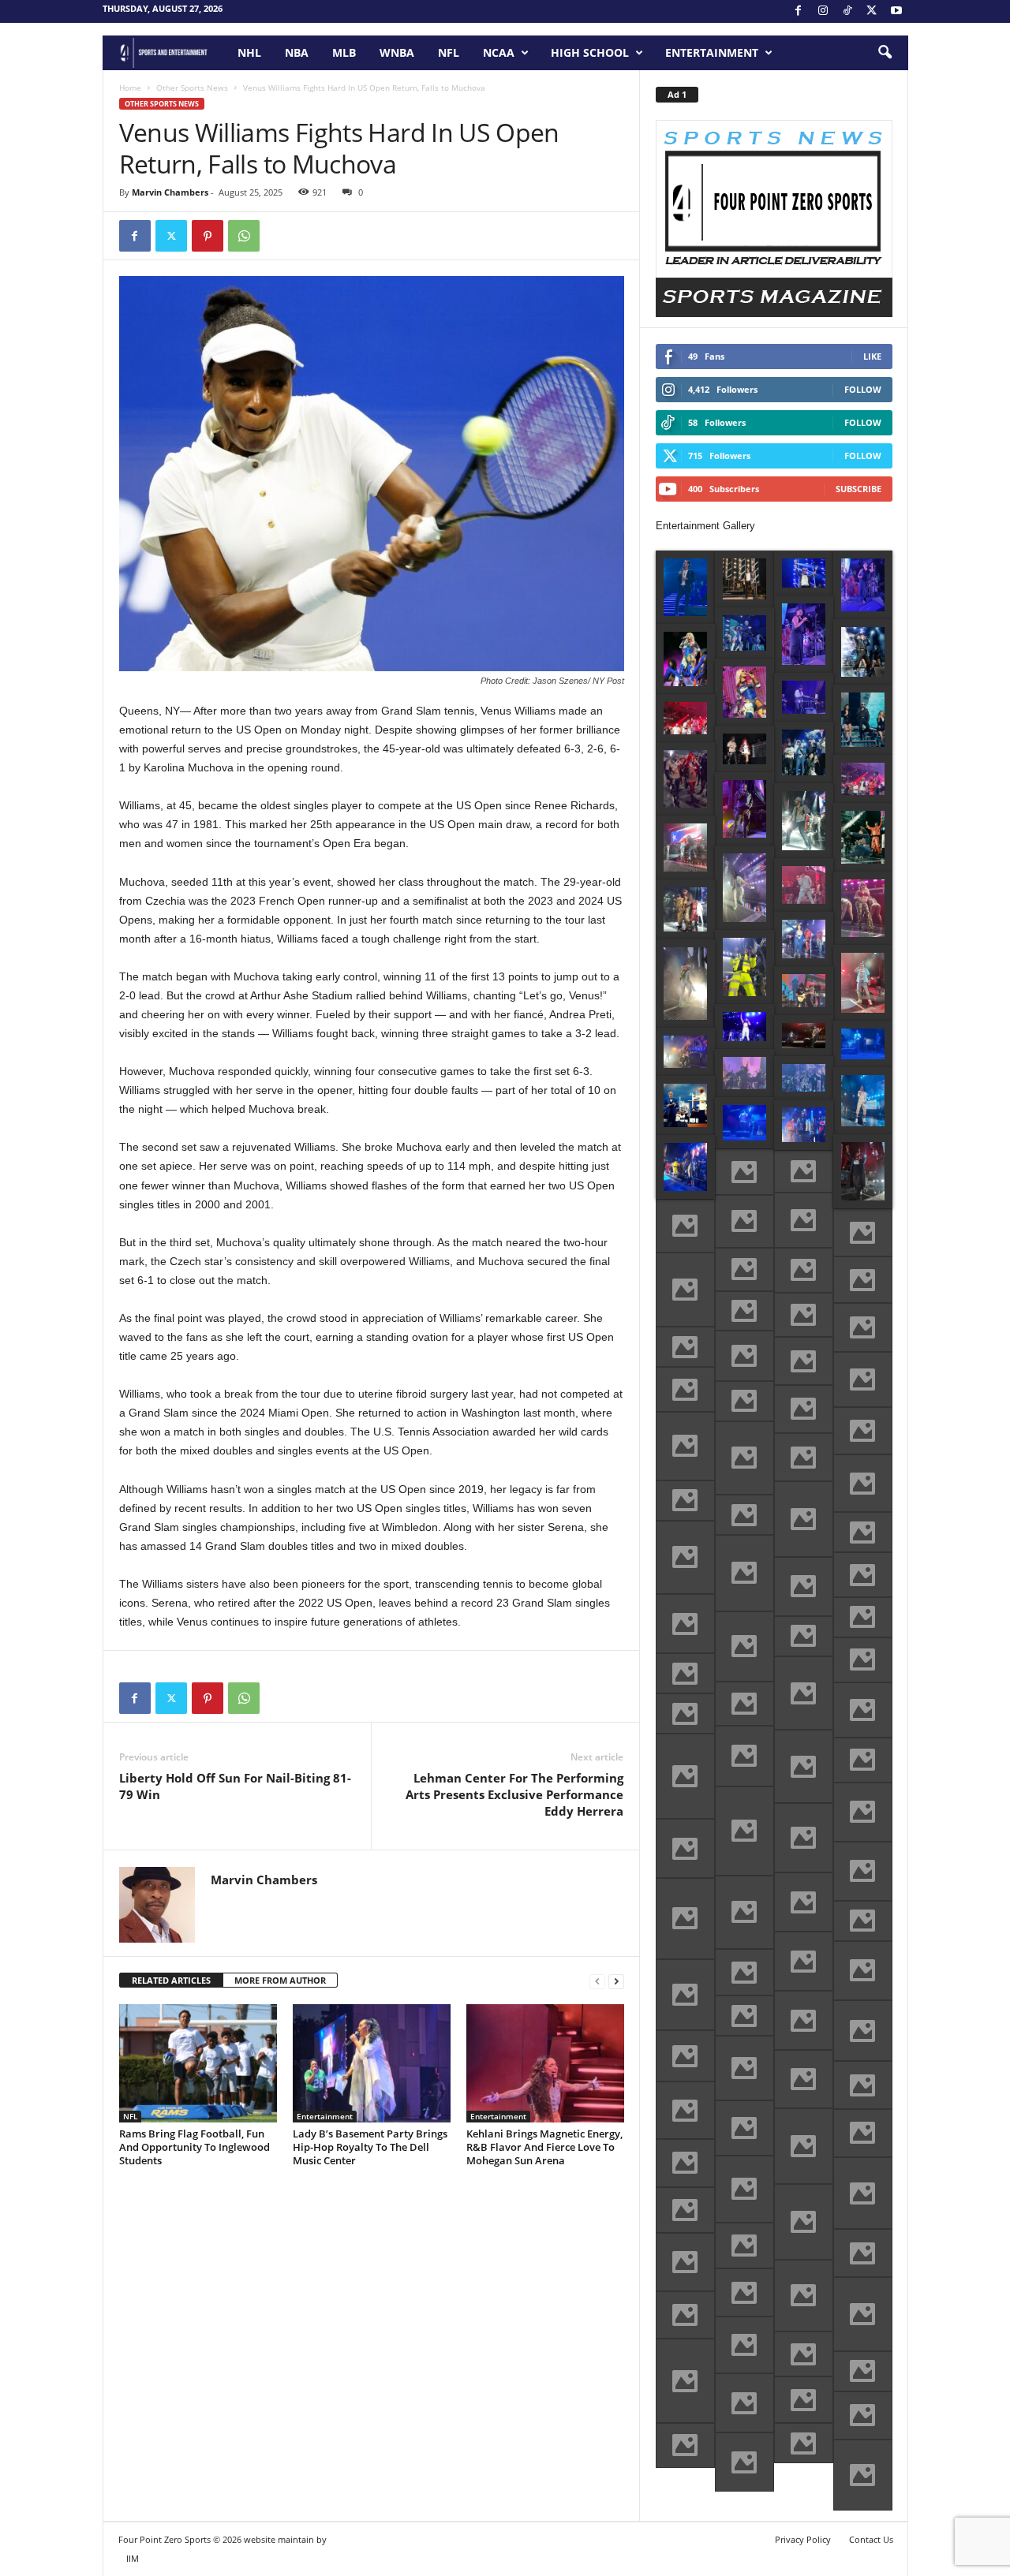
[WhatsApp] (244, 236)
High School (590, 52)
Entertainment (712, 52)
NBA (297, 52)
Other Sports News (192, 88)
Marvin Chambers (170, 192)
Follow (863, 389)
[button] (885, 53)
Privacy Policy (803, 2539)
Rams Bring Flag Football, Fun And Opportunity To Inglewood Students (195, 2147)
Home (130, 88)
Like (872, 356)
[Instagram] (823, 11)
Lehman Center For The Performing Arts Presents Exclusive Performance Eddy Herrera (514, 1794)
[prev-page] (597, 1981)
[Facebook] (799, 11)
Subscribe (858, 489)
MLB (344, 52)
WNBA (397, 52)
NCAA (499, 52)
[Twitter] (171, 236)
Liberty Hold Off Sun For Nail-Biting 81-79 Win (235, 1786)
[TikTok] (847, 11)
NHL (249, 52)
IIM (133, 2558)
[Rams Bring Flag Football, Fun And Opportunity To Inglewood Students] (198, 2063)
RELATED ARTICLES (171, 1980)
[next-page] (616, 1981)
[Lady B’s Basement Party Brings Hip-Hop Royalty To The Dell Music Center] (372, 2063)
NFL (449, 52)
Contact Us (871, 2539)
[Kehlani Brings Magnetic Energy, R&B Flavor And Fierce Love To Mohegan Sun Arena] (545, 2063)
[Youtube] (896, 11)
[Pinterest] (208, 236)
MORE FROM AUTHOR (280, 1980)
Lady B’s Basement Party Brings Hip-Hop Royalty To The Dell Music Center (370, 2147)
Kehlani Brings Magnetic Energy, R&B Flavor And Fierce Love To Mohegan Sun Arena (544, 2147)
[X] (872, 11)
